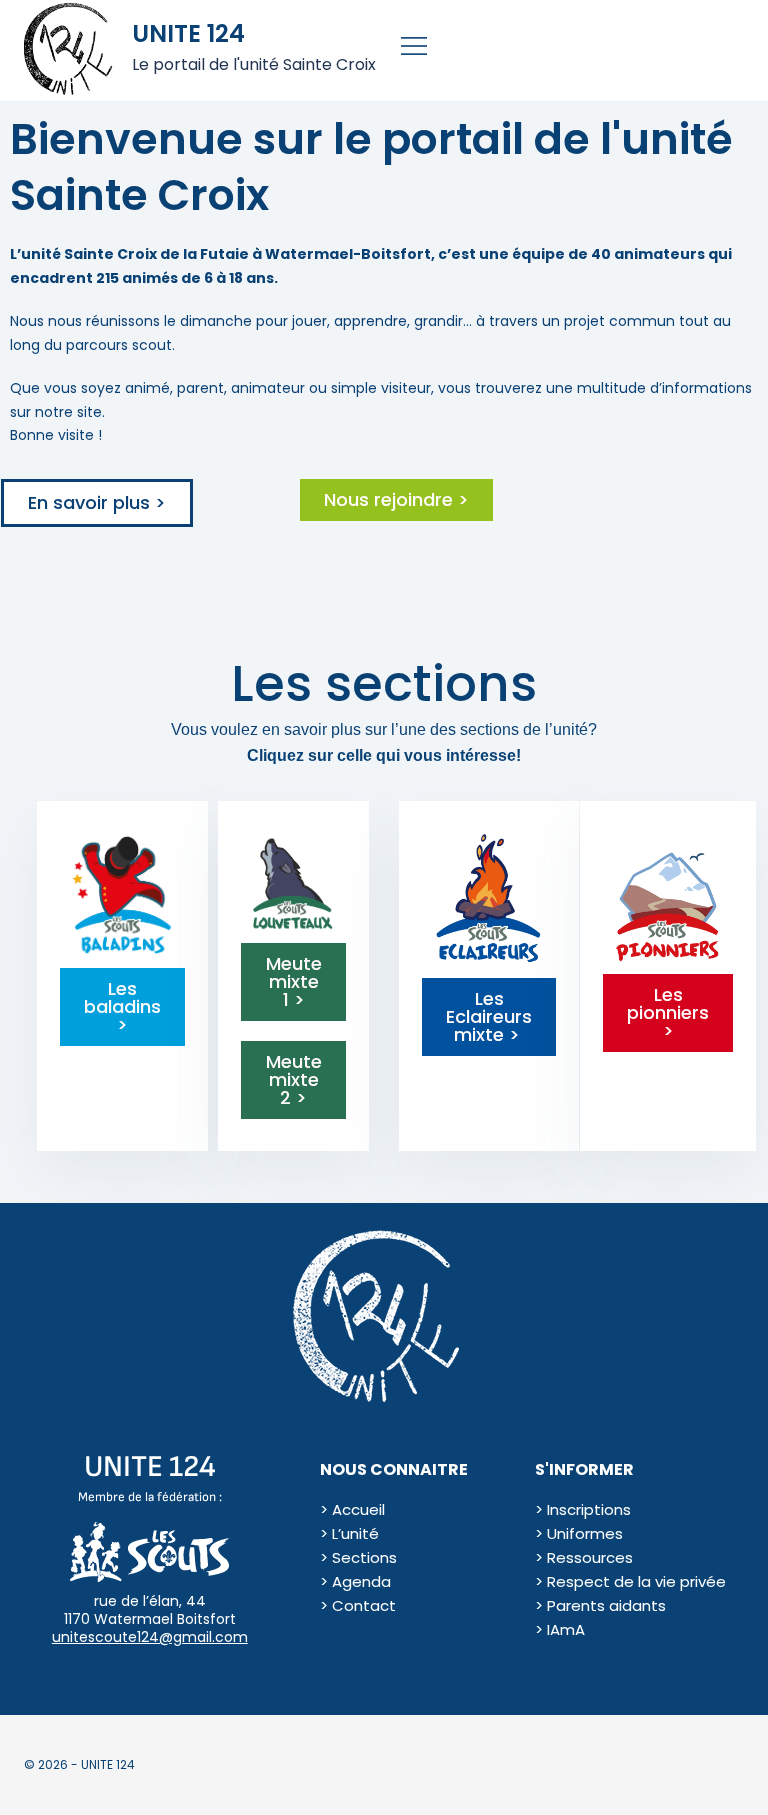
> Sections (358, 1557)
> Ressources (584, 1557)
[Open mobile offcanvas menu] (409, 50)
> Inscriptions (583, 1509)
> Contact (358, 1605)
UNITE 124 (188, 33)
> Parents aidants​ (600, 1605)
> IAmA (560, 1629)
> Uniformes (579, 1533)
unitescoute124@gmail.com (150, 1637)
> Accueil (352, 1509)
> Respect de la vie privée (630, 1581)
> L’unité (349, 1533)
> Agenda (355, 1581)
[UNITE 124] (70, 50)
